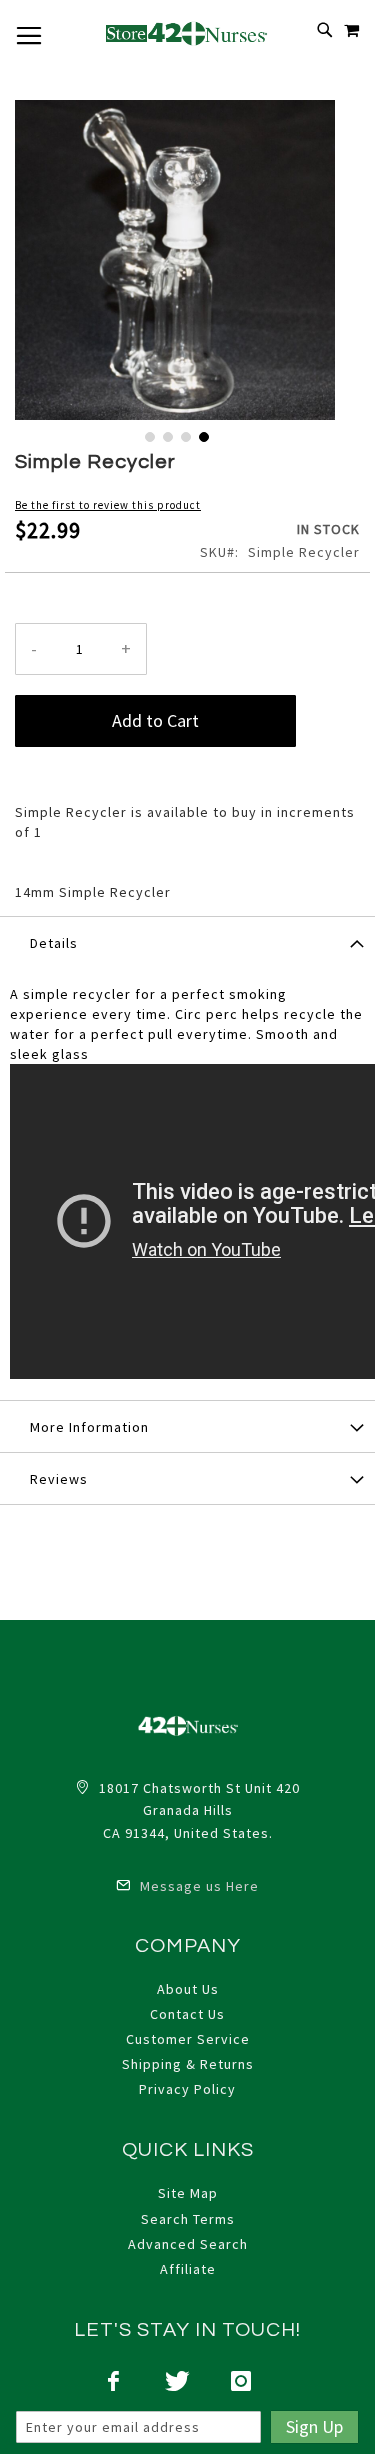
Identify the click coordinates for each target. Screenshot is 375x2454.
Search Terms (188, 2219)
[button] (148, 435)
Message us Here (197, 1886)
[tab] (187, 942)
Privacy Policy (187, 2089)
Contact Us (187, 2014)
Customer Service (188, 2039)
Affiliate (188, 2269)
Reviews (59, 1479)
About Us (188, 1989)
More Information (89, 1427)
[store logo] (188, 33)
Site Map (188, 2193)
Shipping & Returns (188, 2064)
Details (54, 943)
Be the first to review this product (108, 505)
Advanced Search (188, 2244)
